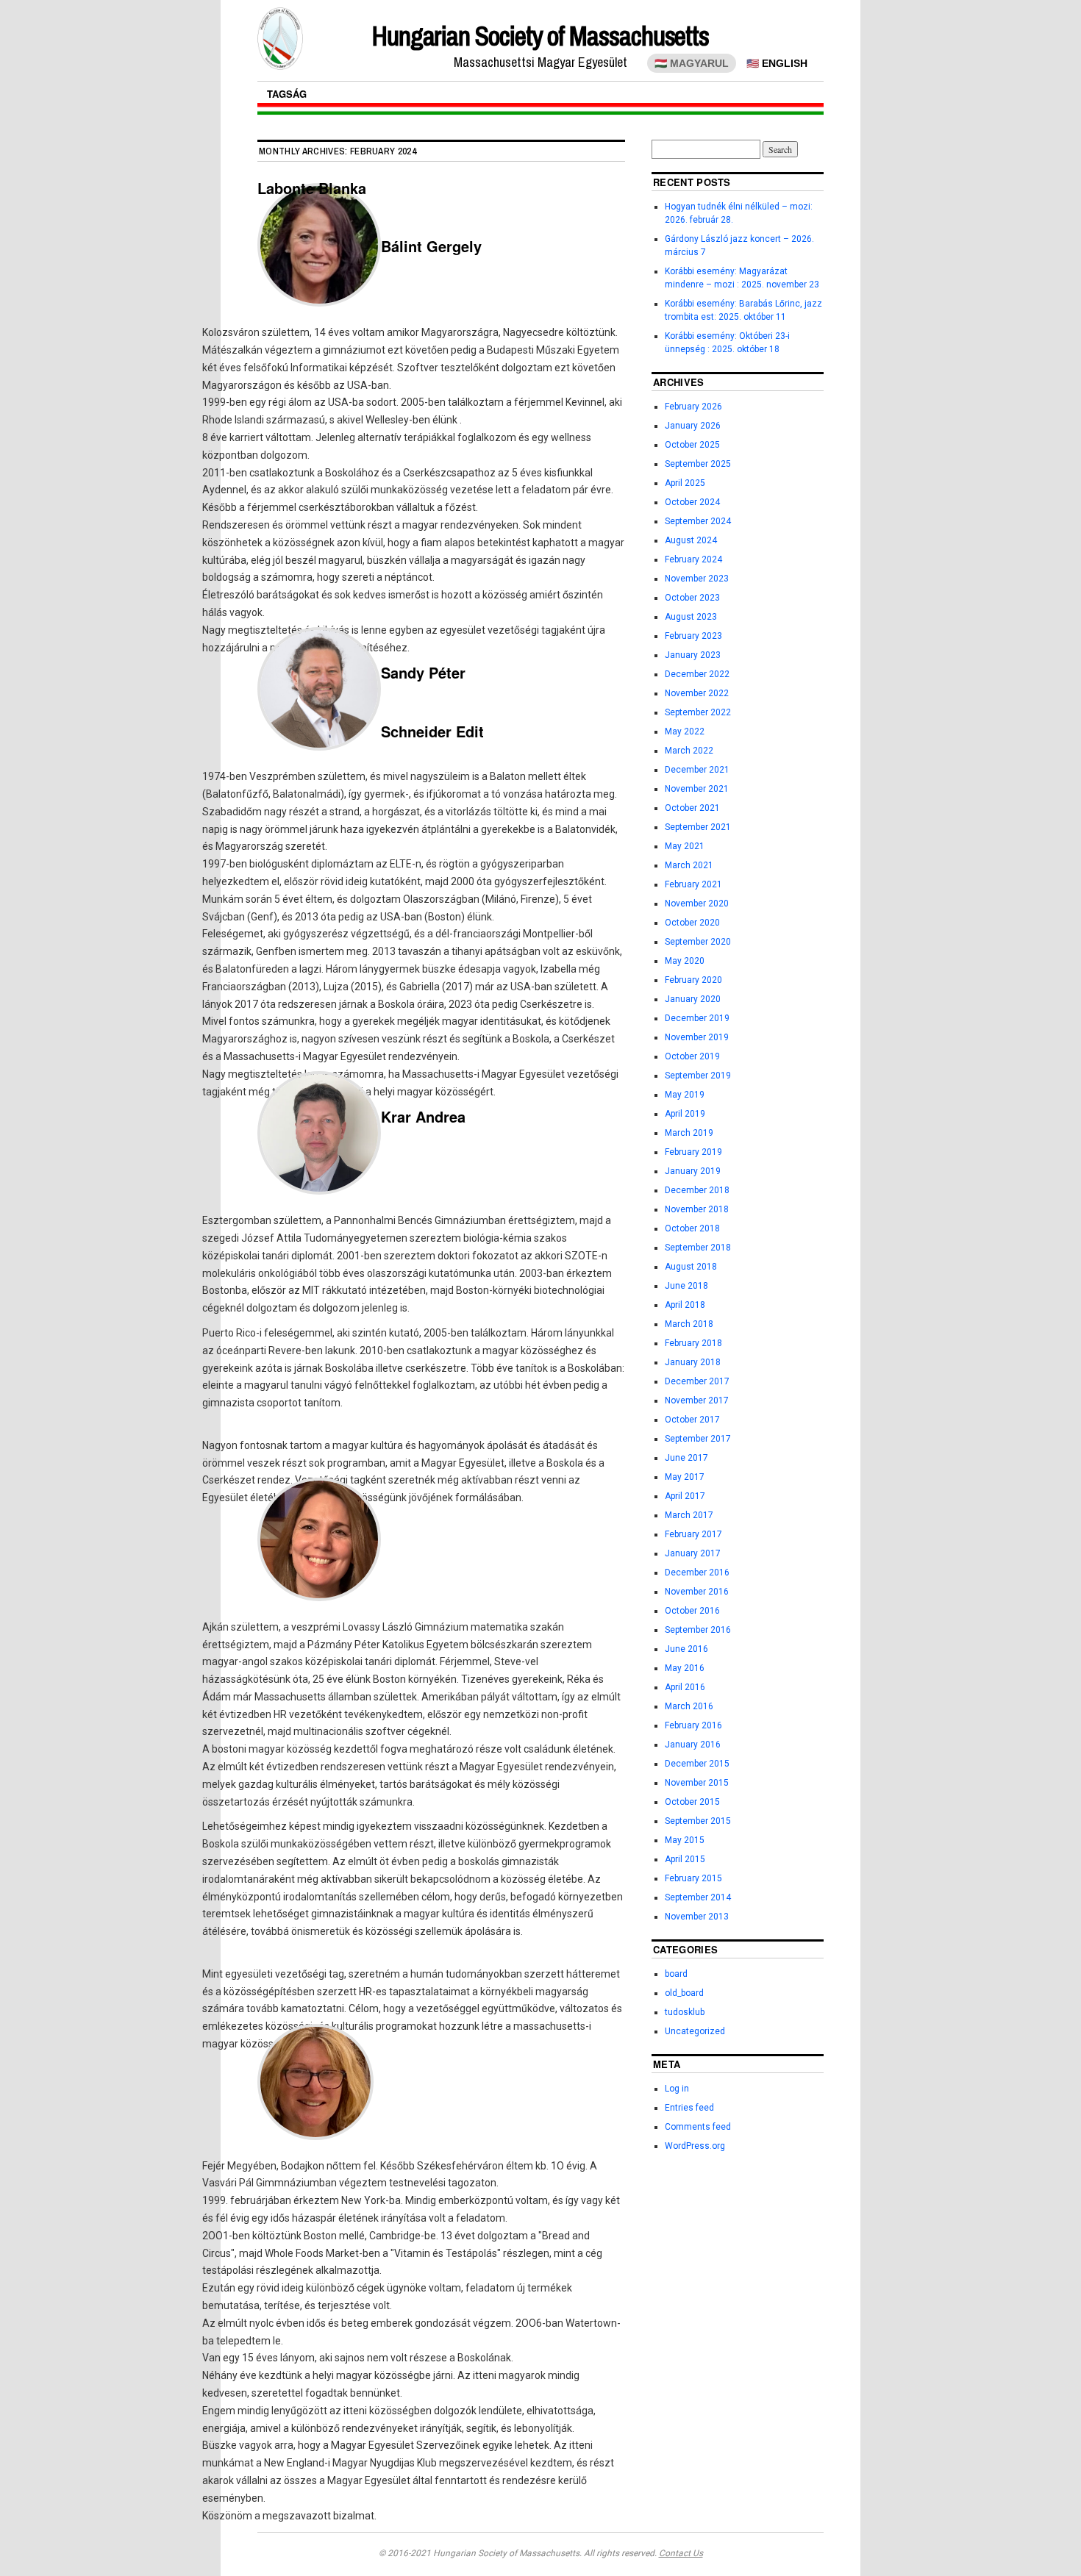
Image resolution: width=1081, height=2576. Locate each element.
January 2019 (693, 1171)
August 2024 (691, 540)
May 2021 (685, 846)
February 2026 (693, 407)
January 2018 (693, 1362)
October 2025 (692, 445)
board (676, 1974)
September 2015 (698, 1821)
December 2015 (697, 1764)
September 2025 (698, 464)
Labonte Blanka (312, 188)
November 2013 (697, 1917)
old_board (684, 1993)
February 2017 (693, 1534)
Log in (677, 2089)
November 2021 (697, 789)
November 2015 (697, 1783)
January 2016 (693, 1745)
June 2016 (686, 1649)
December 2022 (697, 674)
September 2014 (698, 1897)
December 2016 (697, 1573)
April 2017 (685, 1496)
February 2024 (693, 559)
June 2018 (686, 1286)
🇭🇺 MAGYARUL (692, 63)
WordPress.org (695, 2146)
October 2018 (692, 1228)
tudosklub (685, 2012)
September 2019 (698, 1076)
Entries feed (689, 2108)
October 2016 (692, 1611)
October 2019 (692, 1056)
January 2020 (693, 999)
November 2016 (697, 1592)
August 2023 (691, 617)
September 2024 (698, 521)
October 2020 (692, 923)
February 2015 (693, 1878)
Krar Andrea (423, 1116)
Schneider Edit (432, 731)
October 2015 (692, 1802)
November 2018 (697, 1209)
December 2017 (697, 1381)
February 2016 (693, 1725)
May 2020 (685, 961)
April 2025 (685, 483)
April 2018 (685, 1305)
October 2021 (692, 808)
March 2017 (689, 1515)
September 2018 (698, 1248)
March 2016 (689, 1706)
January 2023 (693, 655)
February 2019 (693, 1152)
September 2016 (698, 1630)
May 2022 (685, 731)
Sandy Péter (423, 672)
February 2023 (693, 636)
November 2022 (697, 693)
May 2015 (685, 1840)
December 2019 (697, 1018)
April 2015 (685, 1859)
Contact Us (681, 2553)
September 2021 (698, 827)
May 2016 (685, 1668)
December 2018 (697, 1190)
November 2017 (697, 1400)
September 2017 (698, 1439)
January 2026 (693, 426)
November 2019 (697, 1037)
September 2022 (698, 712)
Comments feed (698, 2127)
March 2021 (689, 865)
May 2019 (685, 1095)
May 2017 (685, 1477)
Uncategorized (695, 2031)
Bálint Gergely (431, 246)
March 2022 (689, 751)
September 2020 (698, 942)
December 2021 (697, 770)
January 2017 (693, 1553)
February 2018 (693, 1343)
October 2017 (692, 1420)
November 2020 (697, 904)
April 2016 (685, 1687)
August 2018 (691, 1267)
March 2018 (689, 1324)
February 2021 (693, 884)
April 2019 (685, 1114)
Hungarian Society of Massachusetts (540, 36)
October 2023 (692, 598)
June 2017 (686, 1458)
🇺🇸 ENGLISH (777, 63)
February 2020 (693, 980)
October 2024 (692, 502)
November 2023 (697, 579)
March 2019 (689, 1133)
